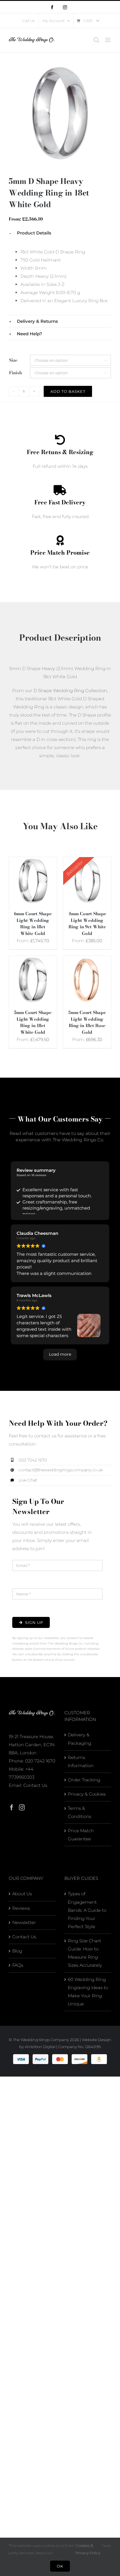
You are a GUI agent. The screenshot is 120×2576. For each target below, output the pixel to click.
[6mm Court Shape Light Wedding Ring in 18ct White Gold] (33, 861)
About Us (22, 1894)
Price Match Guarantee (81, 1835)
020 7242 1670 (40, 1761)
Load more (60, 1354)
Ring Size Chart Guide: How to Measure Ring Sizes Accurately (85, 1953)
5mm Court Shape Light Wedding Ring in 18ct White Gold (33, 1022)
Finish (15, 373)
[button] (60, 233)
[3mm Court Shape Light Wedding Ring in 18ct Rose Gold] (87, 960)
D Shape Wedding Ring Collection (70, 690)
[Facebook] (12, 1808)
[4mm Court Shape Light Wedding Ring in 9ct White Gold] (87, 861)
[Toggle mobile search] (96, 40)
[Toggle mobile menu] (108, 40)
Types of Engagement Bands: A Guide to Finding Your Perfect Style (87, 1910)
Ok (60, 2566)
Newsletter (24, 1922)
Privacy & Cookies (87, 1794)
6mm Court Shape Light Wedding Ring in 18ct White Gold (33, 924)
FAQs (18, 1965)
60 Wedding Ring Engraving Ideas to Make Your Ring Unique (88, 1992)
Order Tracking (84, 1780)
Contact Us (35, 1785)
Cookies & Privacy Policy (88, 2549)
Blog (17, 1951)
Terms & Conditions (80, 1812)
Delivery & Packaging (80, 1739)
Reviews (21, 1908)
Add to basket (68, 391)
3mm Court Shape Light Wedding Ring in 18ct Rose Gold (87, 1022)
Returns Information (81, 1761)
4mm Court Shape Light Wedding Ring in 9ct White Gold (87, 924)
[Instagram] (22, 1808)
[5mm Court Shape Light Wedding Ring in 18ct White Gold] (33, 960)
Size (13, 360)
